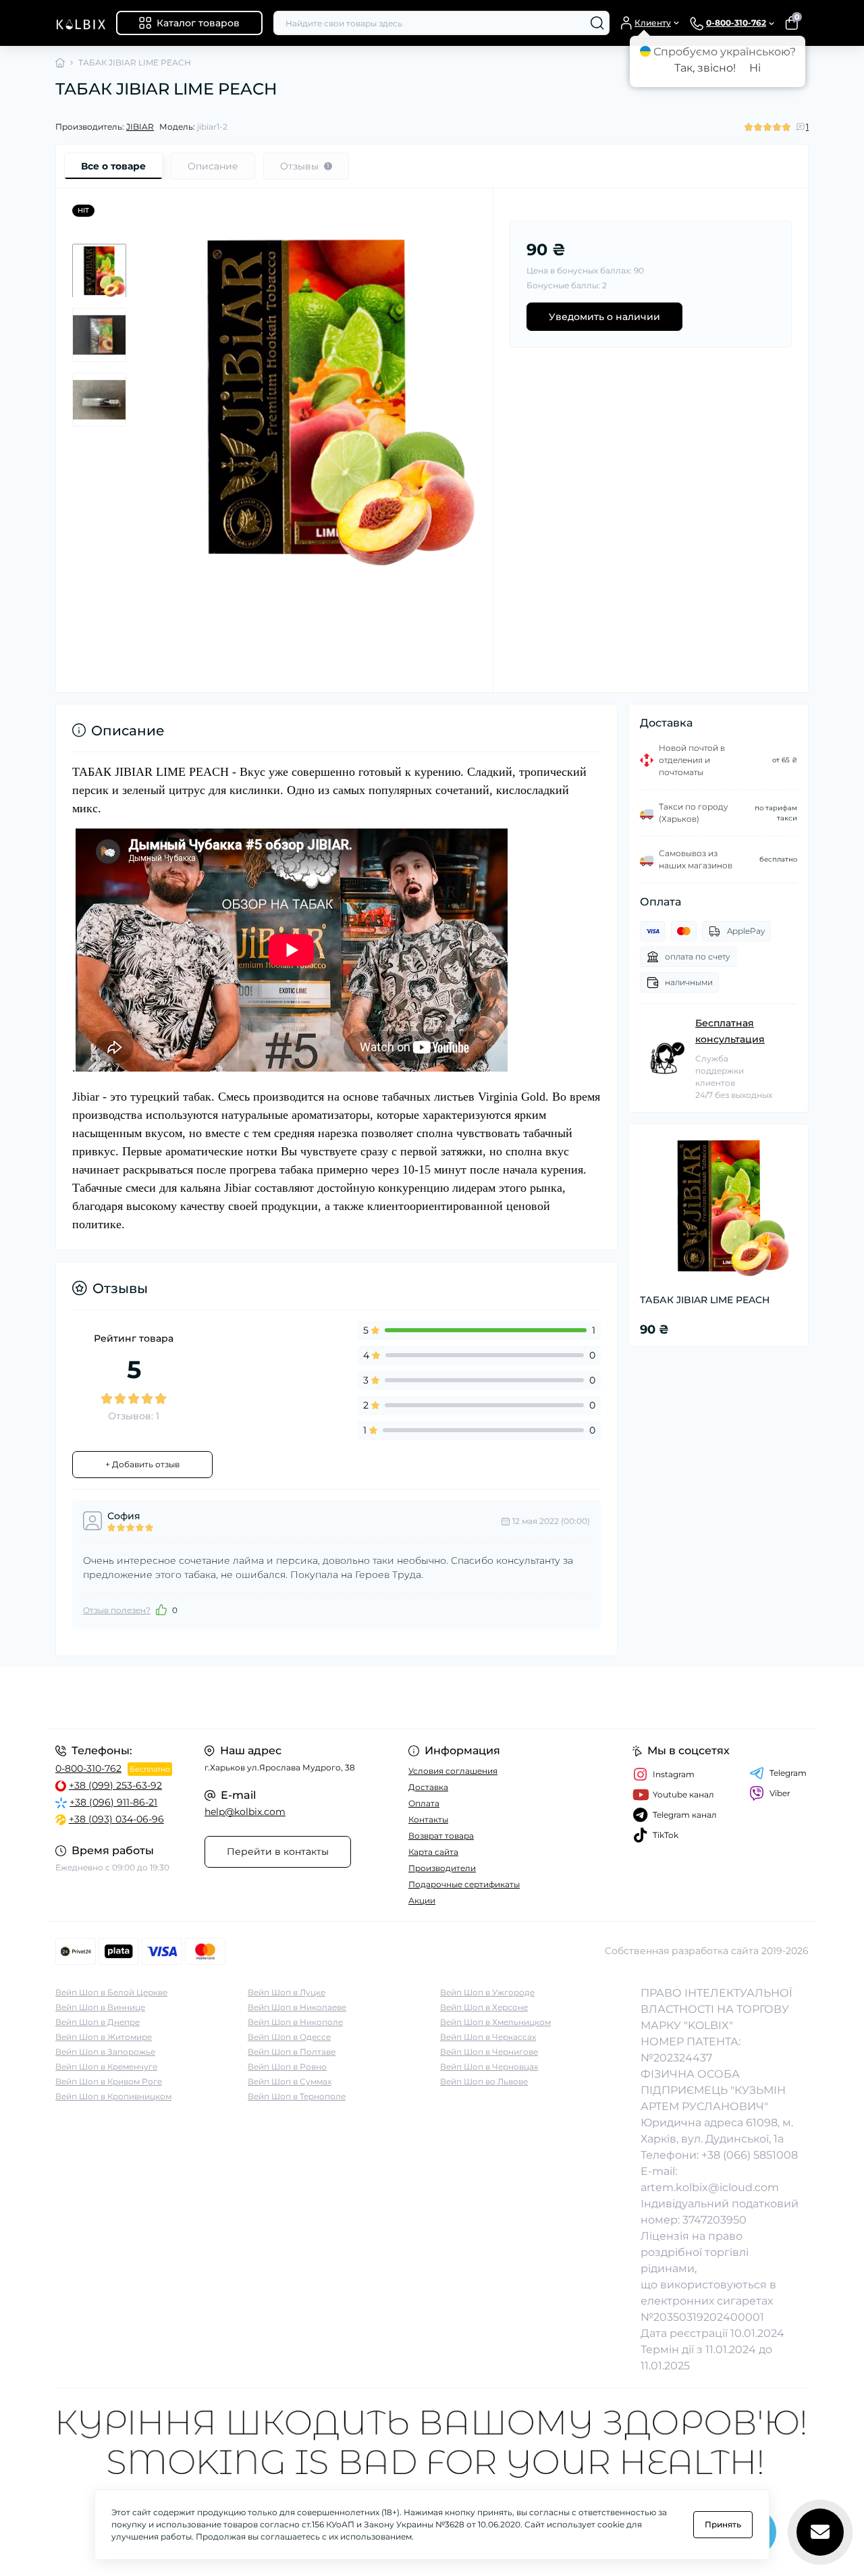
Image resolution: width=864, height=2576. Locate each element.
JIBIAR (140, 127)
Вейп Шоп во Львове (484, 2081)
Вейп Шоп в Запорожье (105, 2052)
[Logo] (80, 23)
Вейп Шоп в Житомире (104, 2037)
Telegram (788, 1773)
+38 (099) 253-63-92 (115, 1785)
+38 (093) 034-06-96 (116, 1819)
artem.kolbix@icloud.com (710, 2187)
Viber (780, 1793)
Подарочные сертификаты (464, 1884)
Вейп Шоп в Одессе (289, 2037)
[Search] (597, 23)
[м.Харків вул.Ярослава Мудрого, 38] (240, 1698)
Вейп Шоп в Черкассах (488, 2037)
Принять (723, 2524)
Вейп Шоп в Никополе (295, 2022)
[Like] (161, 1610)
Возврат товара (441, 1836)
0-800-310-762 (88, 1768)
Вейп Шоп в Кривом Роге (109, 2081)
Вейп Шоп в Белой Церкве (111, 1992)
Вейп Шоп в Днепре (98, 2022)
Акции (422, 1900)
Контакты (428, 1819)
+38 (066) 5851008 (750, 2155)
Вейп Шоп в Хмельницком (495, 2022)
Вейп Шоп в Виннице (100, 2007)
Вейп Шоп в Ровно (287, 2067)
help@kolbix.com (245, 1812)
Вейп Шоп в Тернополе (297, 2096)
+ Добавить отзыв (142, 1464)
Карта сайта (433, 1852)
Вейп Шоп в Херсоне (484, 2007)
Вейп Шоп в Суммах (290, 2081)
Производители (442, 1868)
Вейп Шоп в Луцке (287, 1992)
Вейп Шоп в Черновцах (489, 2067)
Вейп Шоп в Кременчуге (106, 2067)
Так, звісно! (705, 68)
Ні (755, 68)
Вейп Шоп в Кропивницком (113, 2096)
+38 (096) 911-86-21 (113, 1802)
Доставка (428, 1787)
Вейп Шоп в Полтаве (292, 2052)
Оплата (424, 1803)
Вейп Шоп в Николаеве (297, 2007)
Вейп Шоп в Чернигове (489, 2052)
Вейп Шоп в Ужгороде (487, 1992)
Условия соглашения (453, 1771)
